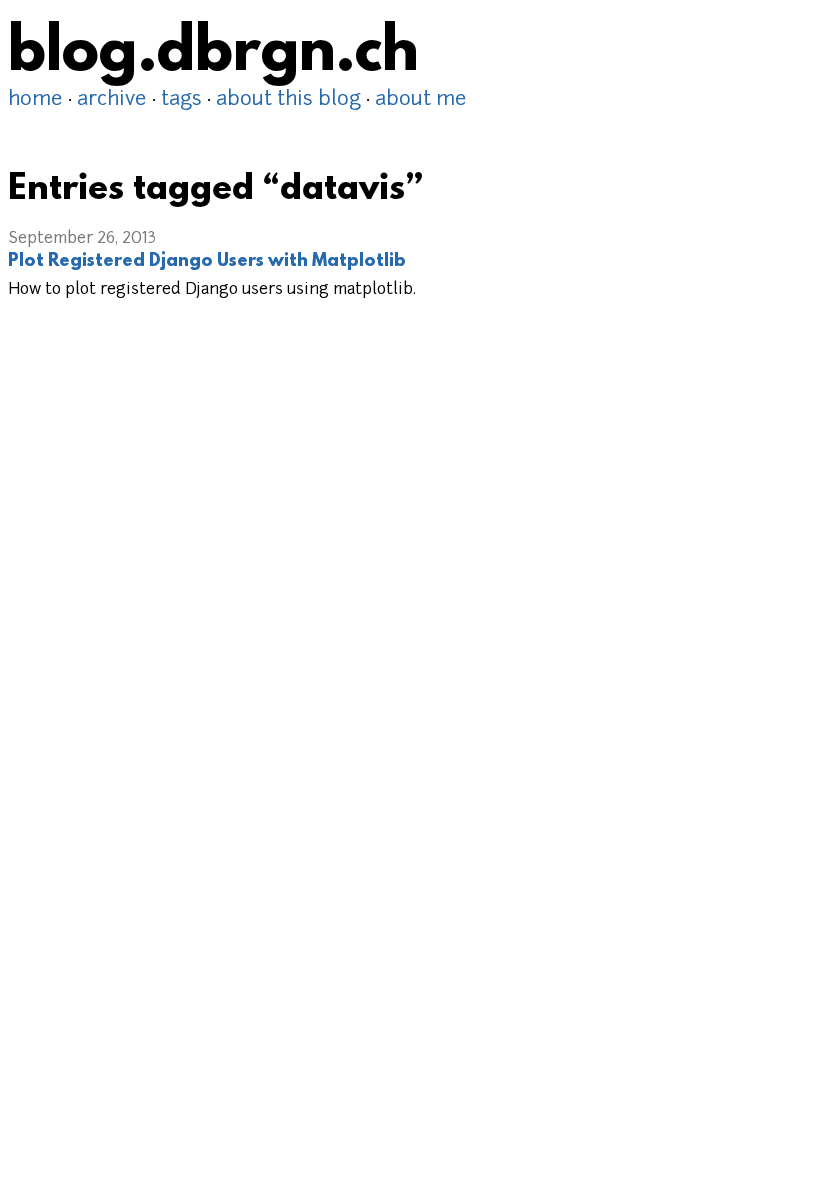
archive (112, 100)
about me (421, 100)
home (35, 100)
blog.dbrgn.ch (213, 55)
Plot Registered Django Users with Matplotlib (207, 262)
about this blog (288, 100)
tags (181, 100)
